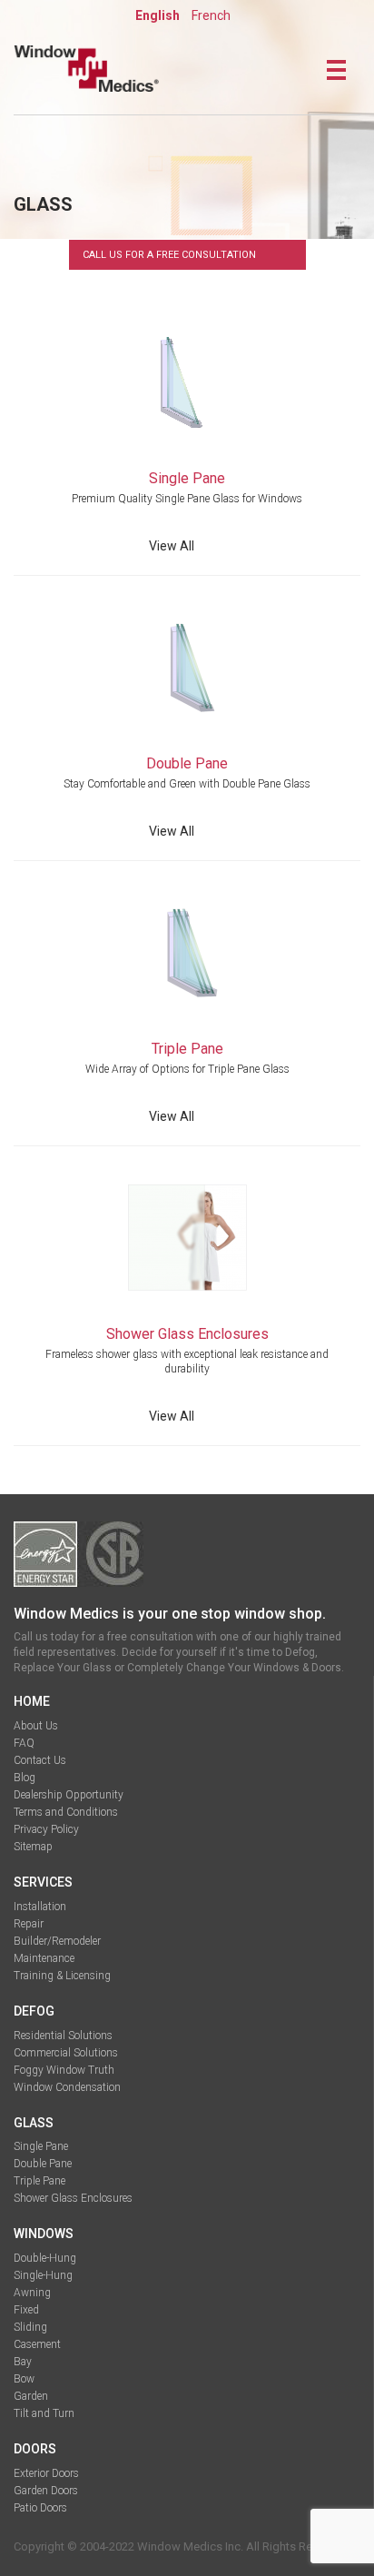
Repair (29, 1924)
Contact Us (40, 1760)
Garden (31, 2396)
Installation (40, 1907)
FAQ (24, 1743)
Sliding (30, 2327)
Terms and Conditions (66, 1812)
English (157, 15)
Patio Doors (40, 2508)
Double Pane (43, 2164)
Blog (25, 1778)
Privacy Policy (46, 1829)
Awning (32, 2293)
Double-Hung (45, 2258)
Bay (23, 2362)
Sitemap (33, 1847)
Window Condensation (67, 2087)
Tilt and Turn (44, 2413)
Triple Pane (39, 2181)
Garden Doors (46, 2491)
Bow (24, 2379)
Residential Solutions (63, 2036)
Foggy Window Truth (64, 2070)
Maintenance (44, 1958)
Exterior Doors (46, 2473)
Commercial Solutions (66, 2053)
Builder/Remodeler (57, 1941)
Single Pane (41, 2146)
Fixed (26, 2310)
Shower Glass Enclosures (73, 2198)
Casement (37, 2344)
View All (172, 546)
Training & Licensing (62, 1976)
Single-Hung (43, 2275)
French (211, 15)
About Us (36, 1726)
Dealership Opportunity (69, 1795)
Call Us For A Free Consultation (169, 255)
